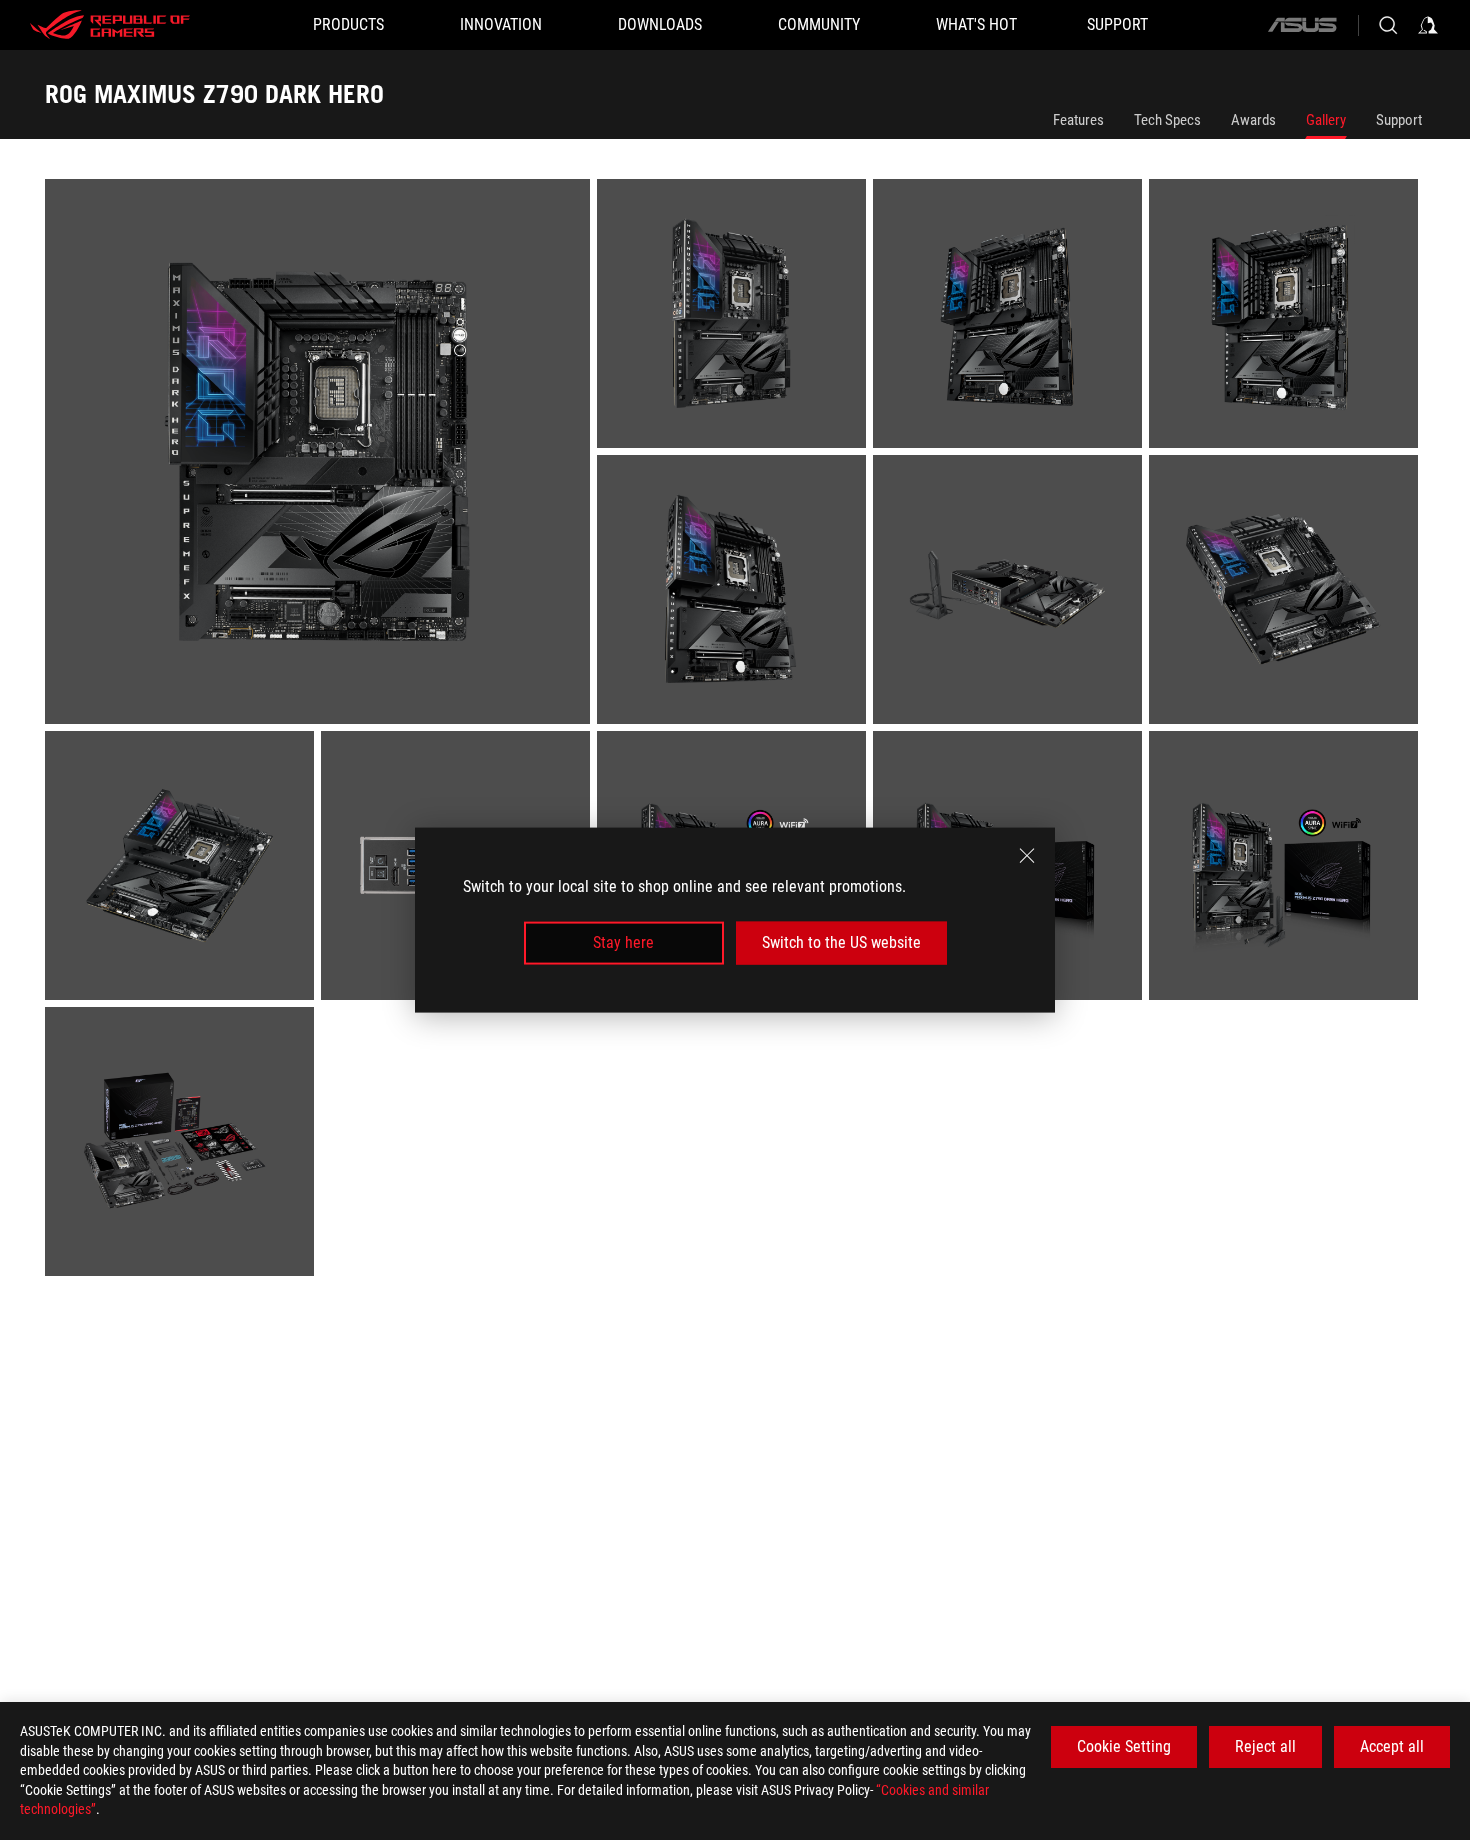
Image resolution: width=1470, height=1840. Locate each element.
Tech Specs (1167, 120)
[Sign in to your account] (1428, 25)
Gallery (1326, 120)
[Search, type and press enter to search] (1388, 25)
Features (1078, 120)
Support (1399, 120)
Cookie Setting (1124, 1746)
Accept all (1392, 1746)
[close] (1027, 856)
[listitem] (321, 455)
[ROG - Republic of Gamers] (110, 25)
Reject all (1265, 1746)
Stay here (623, 942)
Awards (1253, 120)
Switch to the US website (841, 942)
